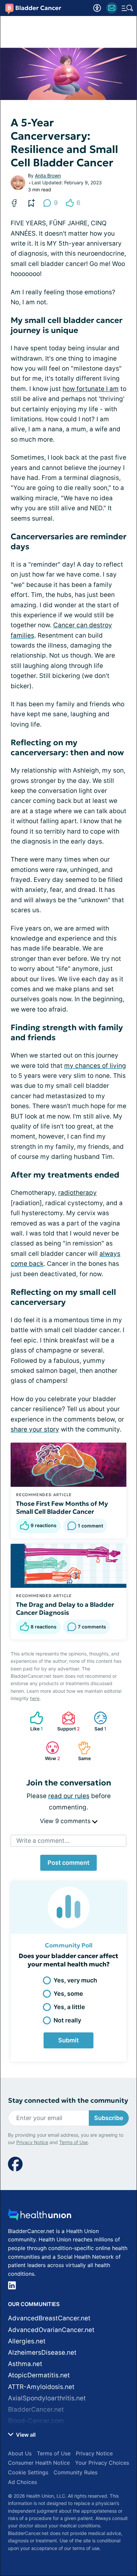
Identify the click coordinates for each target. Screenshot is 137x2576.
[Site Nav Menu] (127, 8)
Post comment (68, 1863)
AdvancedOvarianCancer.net (51, 2330)
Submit (68, 2040)
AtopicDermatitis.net (39, 2375)
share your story (35, 1429)
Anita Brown (48, 175)
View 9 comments (66, 1821)
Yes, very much (75, 1980)
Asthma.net (25, 2364)
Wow (50, 1751)
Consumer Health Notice (39, 2463)
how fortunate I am (91, 389)
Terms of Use (73, 2142)
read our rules (69, 1796)
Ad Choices (22, 2482)
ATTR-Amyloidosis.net (41, 2387)
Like (33, 1721)
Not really (67, 2020)
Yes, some (68, 1994)
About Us (20, 2453)
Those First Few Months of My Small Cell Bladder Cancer (62, 1507)
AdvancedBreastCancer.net (49, 2318)
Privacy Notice (32, 2142)
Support (68, 1721)
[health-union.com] (40, 2217)
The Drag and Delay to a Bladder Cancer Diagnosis (65, 1608)
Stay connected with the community (68, 2101)
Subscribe (109, 2118)
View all (25, 2435)
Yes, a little (69, 2007)
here (35, 1698)
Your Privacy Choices (102, 2463)
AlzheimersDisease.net (42, 2353)
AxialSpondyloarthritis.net (47, 2398)
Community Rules (75, 2472)
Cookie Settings (28, 2472)
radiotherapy (77, 1193)
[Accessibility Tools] (97, 8)
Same (81, 1751)
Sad (97, 1721)
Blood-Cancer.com (36, 2421)
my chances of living (95, 1066)
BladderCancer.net (36, 2410)
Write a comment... (43, 1841)
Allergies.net (27, 2341)
